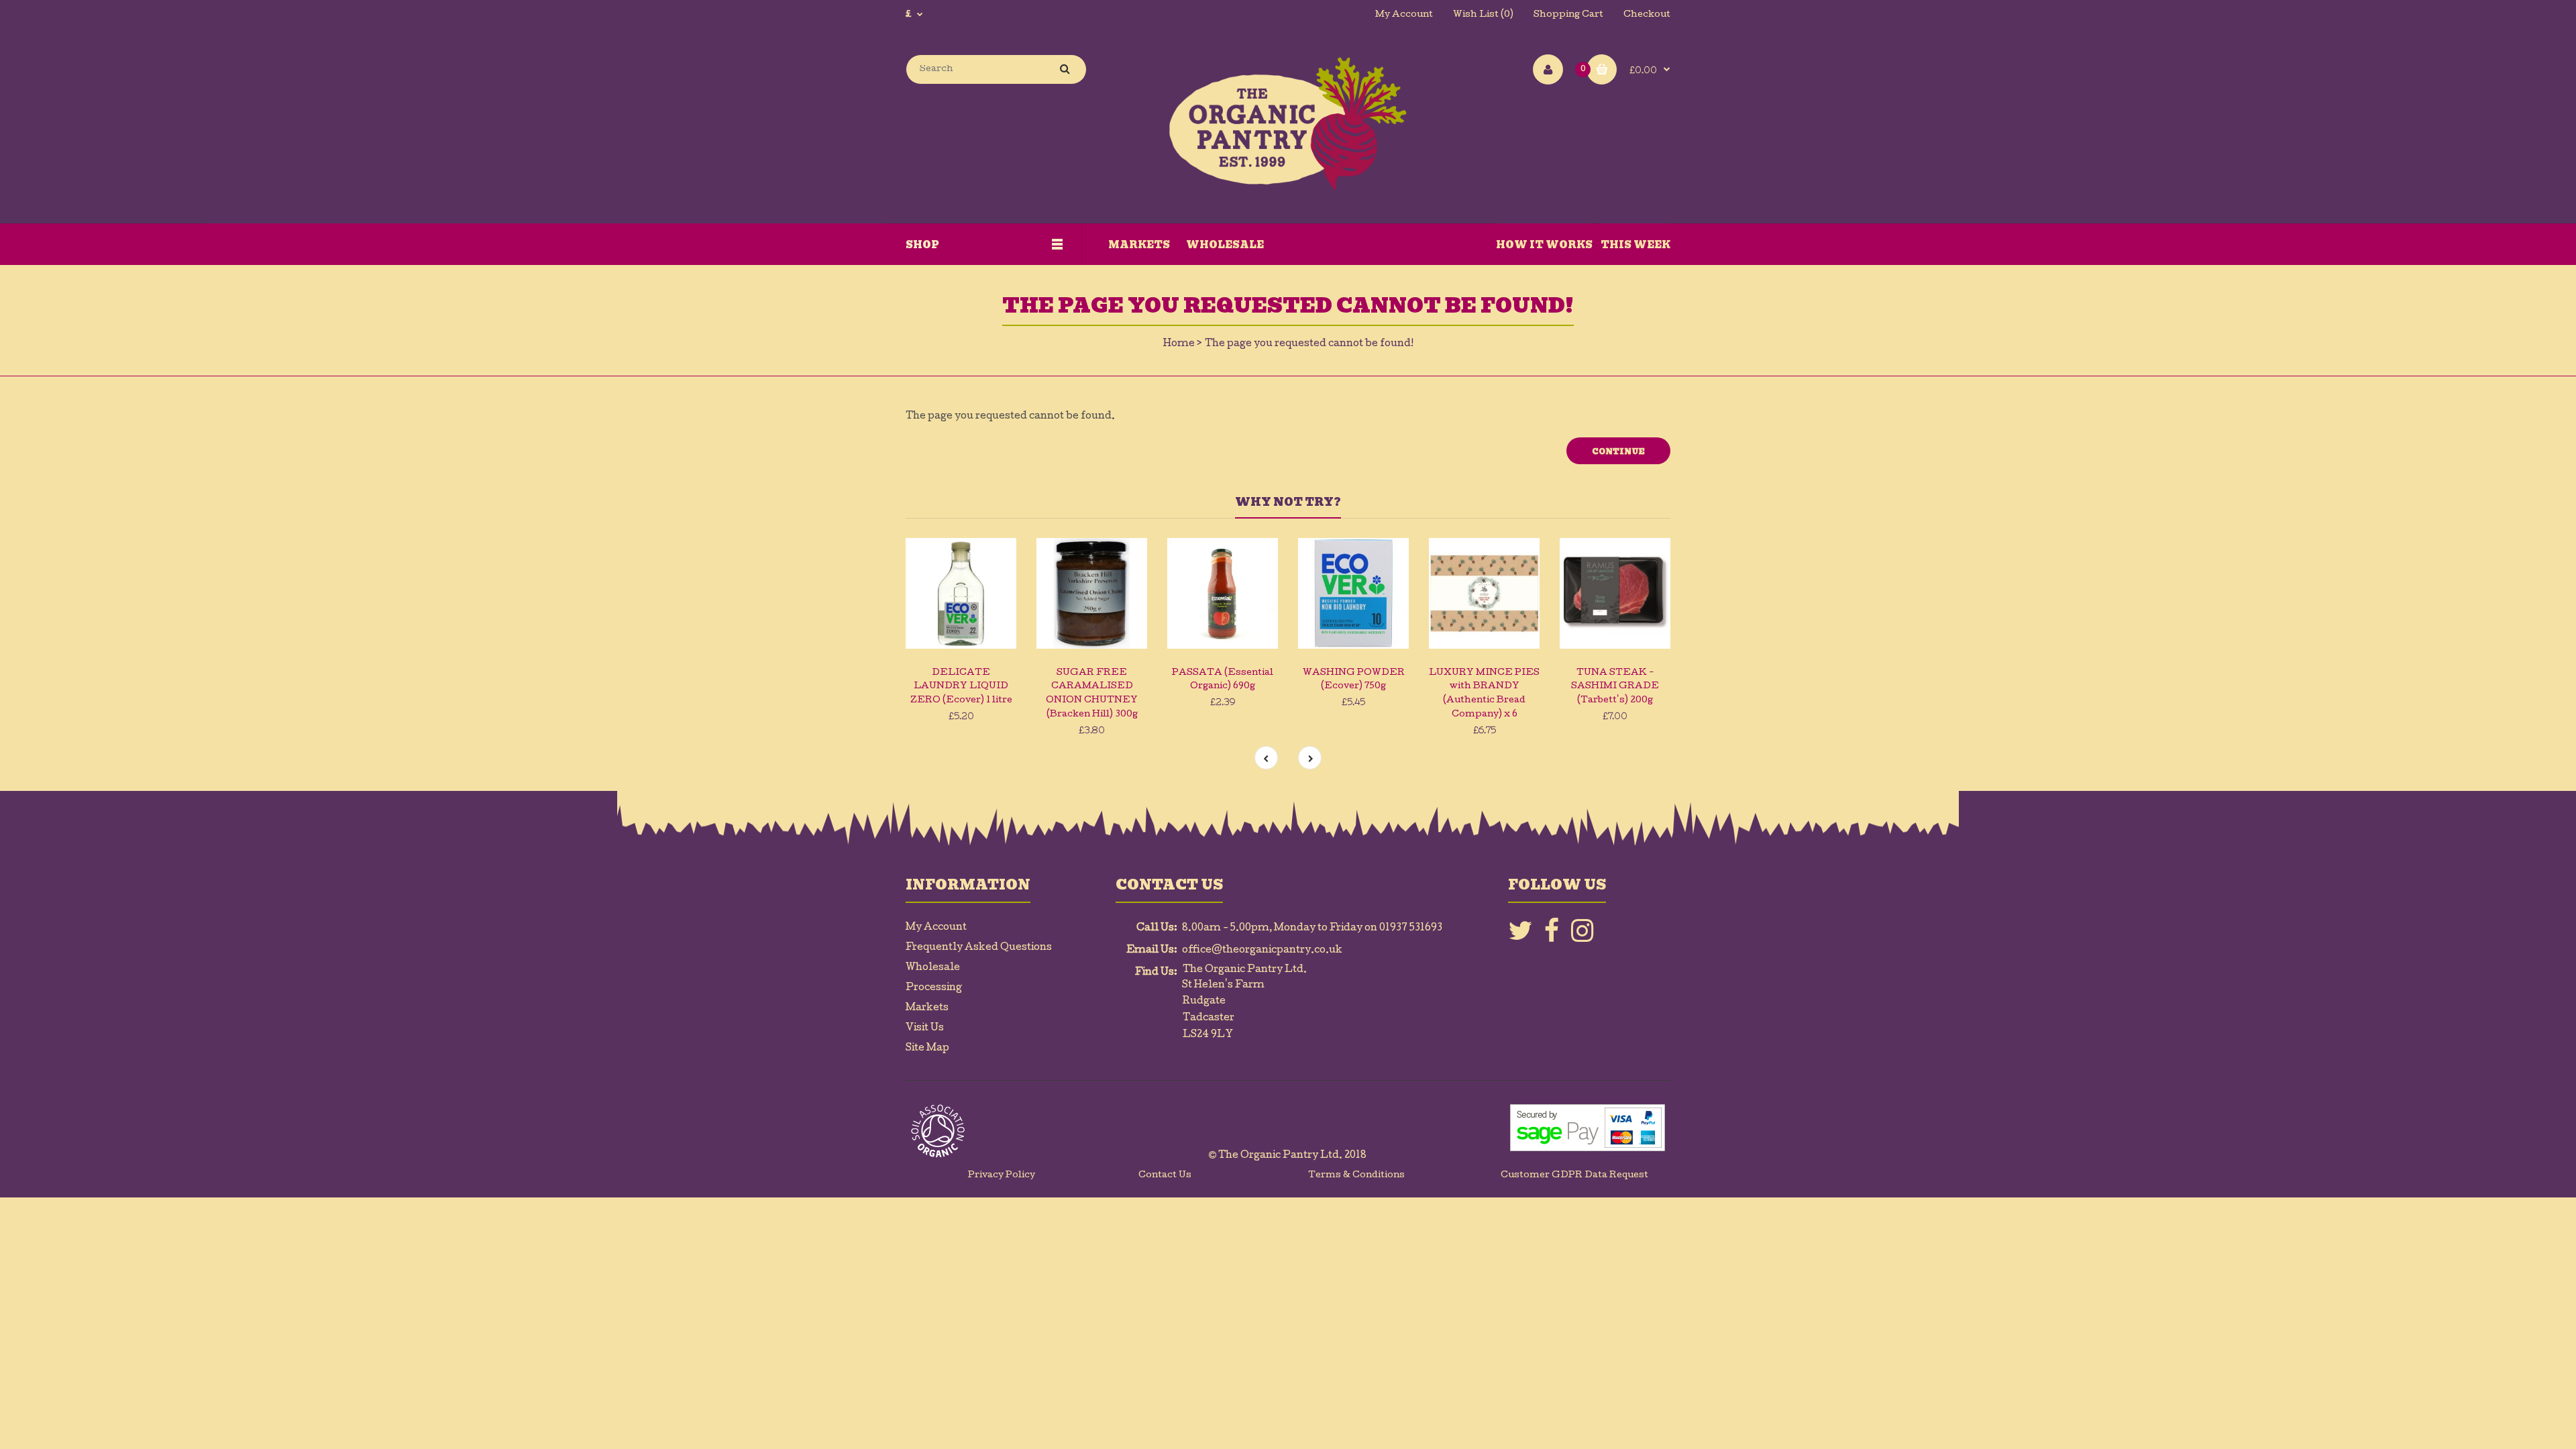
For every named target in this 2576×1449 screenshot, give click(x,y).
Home (1179, 344)
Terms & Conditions (1356, 1176)
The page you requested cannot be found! (1309, 344)
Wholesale (933, 968)
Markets (927, 1008)
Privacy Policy (1002, 1176)
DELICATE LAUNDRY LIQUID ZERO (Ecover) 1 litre (961, 687)
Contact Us (1165, 1176)
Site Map (927, 1049)
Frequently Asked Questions (979, 948)
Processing (934, 988)
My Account (1404, 15)
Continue (1618, 451)
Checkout (1647, 15)
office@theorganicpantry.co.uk (1262, 951)
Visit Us (925, 1028)
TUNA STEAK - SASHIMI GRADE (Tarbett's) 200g (1615, 687)
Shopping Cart (1568, 15)
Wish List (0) (1483, 15)
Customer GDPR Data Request (1574, 1176)
